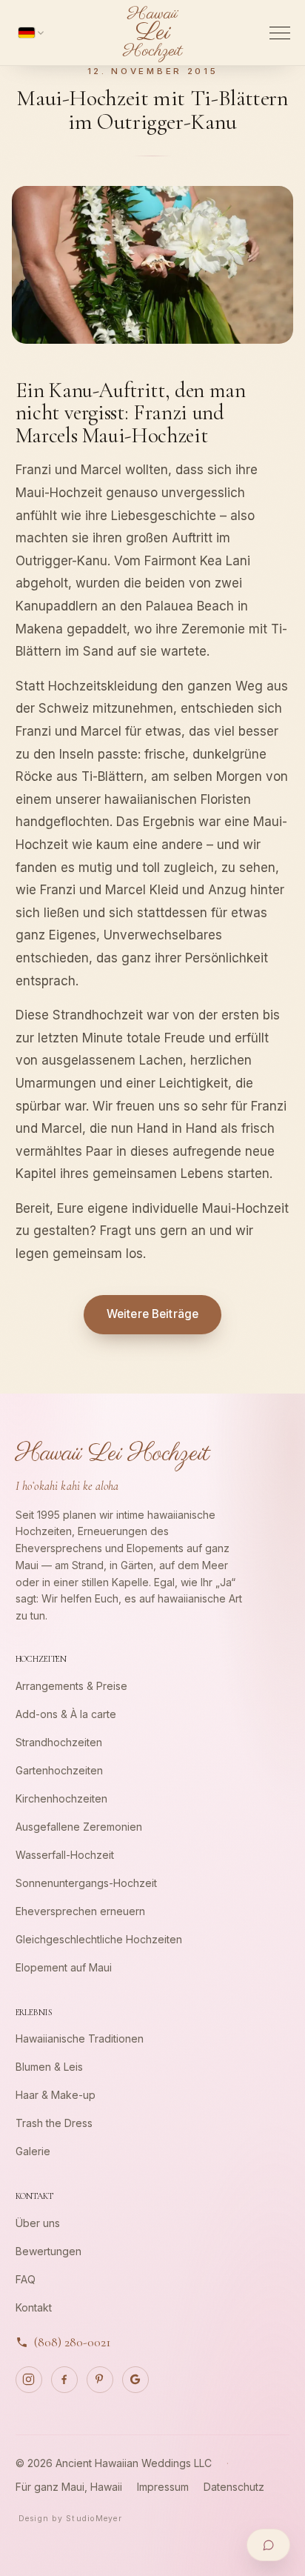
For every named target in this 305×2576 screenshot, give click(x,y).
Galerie (33, 2151)
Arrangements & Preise (71, 1686)
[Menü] (280, 33)
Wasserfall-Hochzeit (65, 1855)
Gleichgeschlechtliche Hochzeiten (99, 1939)
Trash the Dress (54, 2123)
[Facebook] (64, 2380)
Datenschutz (234, 2487)
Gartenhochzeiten (59, 1770)
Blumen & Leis (49, 2067)
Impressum (163, 2487)
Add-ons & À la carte (66, 1714)
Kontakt (34, 2307)
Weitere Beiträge (152, 1314)
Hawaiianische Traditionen (80, 2038)
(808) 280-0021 (73, 2342)
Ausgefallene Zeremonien (79, 1827)
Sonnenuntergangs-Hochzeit (86, 1883)
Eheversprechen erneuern (80, 1911)
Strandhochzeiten (59, 1742)
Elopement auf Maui (64, 1967)
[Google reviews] (135, 2380)
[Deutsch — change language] (31, 33)
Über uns (38, 2223)
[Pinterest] (100, 2380)
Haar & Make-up (56, 2095)
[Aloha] (268, 2545)
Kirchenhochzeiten (61, 1798)
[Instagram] (29, 2380)
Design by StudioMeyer (70, 2519)
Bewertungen (48, 2251)
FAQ (26, 2279)
